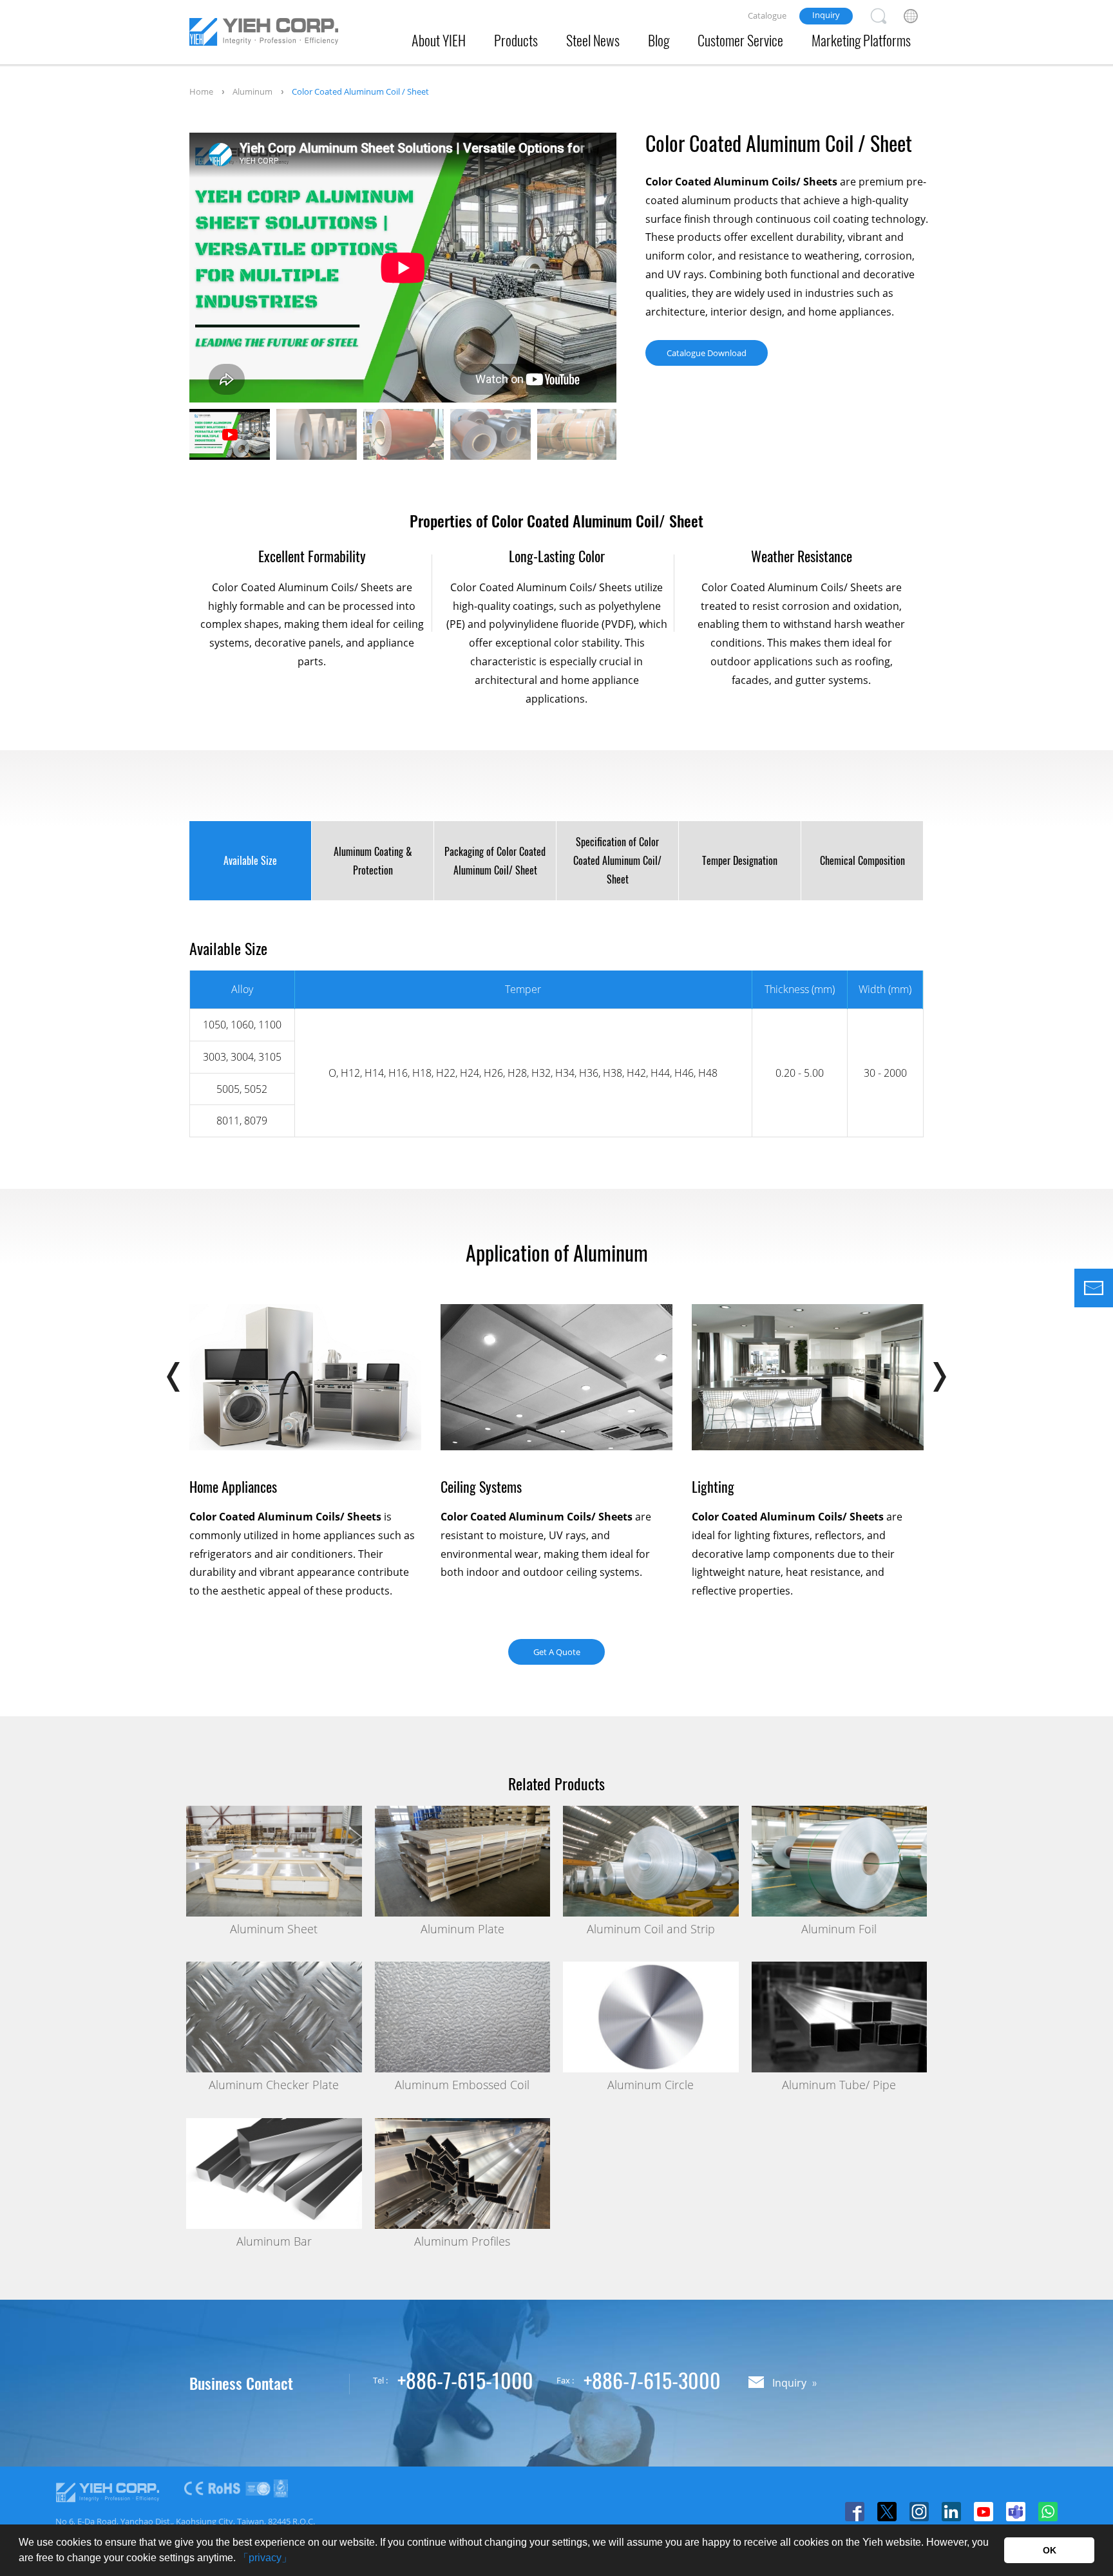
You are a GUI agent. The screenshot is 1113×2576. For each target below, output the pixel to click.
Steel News (593, 40)
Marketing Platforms (861, 40)
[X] (887, 2512)
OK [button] (1050, 2550)
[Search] (879, 16)
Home (201, 91)
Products (516, 40)
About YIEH (439, 40)
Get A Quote (557, 1652)
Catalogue (767, 15)
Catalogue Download (707, 353)
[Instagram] (919, 2512)
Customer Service (740, 40)
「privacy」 (265, 2558)
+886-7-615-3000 (652, 2380)
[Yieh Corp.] (264, 34)
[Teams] (1016, 2512)
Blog (659, 40)
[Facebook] (855, 2512)
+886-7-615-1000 (465, 2380)
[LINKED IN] (951, 2512)
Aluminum (252, 91)
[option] (403, 268)
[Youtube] (984, 2512)
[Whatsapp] (1048, 2512)
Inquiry (826, 15)
